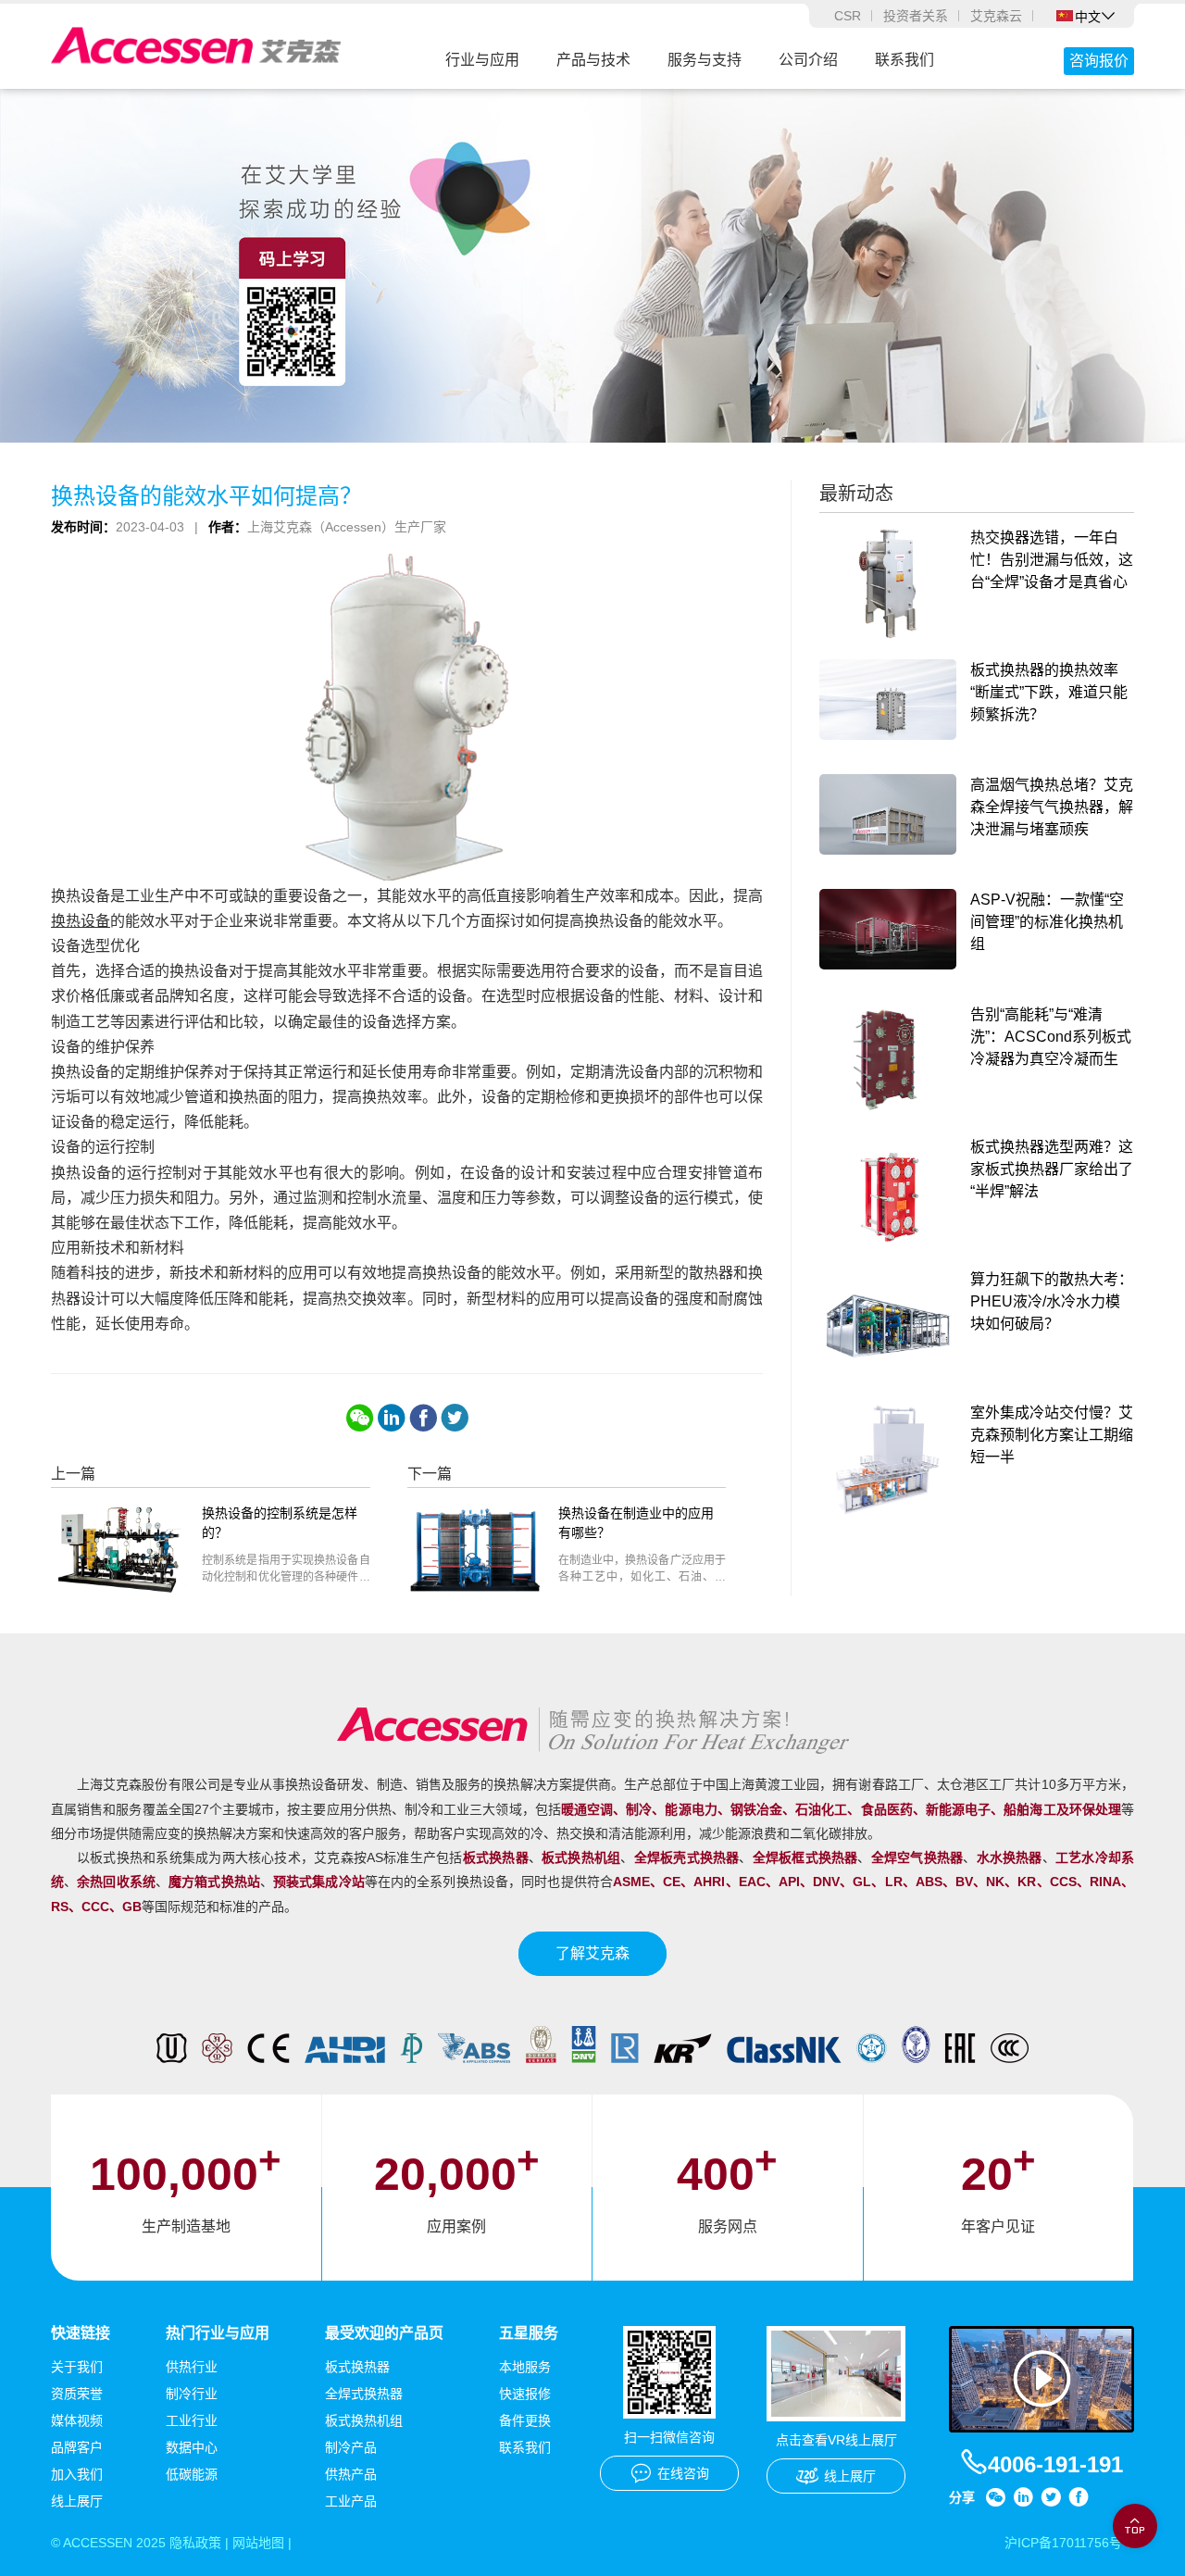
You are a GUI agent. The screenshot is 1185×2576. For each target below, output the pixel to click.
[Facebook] (423, 1418)
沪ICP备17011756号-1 (1069, 2543)
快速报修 (525, 2394)
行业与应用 (482, 60)
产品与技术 (593, 60)
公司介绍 (808, 60)
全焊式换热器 (364, 2394)
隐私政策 (195, 2543)
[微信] (360, 1418)
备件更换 (525, 2420)
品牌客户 (77, 2447)
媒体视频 (77, 2420)
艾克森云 (996, 16)
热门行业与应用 (218, 2333)
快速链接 (81, 2333)
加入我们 (77, 2474)
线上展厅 (77, 2501)
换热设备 (81, 921)
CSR (848, 16)
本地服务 (525, 2367)
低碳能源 (192, 2474)
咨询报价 (1099, 61)
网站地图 (258, 2543)
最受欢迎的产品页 (384, 2333)
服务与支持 (705, 60)
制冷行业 (192, 2394)
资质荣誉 (77, 2394)
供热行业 (192, 2367)
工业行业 (192, 2420)
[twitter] (455, 1418)
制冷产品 (351, 2447)
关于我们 (77, 2367)
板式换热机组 (364, 2420)
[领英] (392, 1418)
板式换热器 (357, 2367)
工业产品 (351, 2501)
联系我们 (904, 60)
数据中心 (192, 2447)
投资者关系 (916, 16)
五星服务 (529, 2333)
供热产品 (351, 2474)
